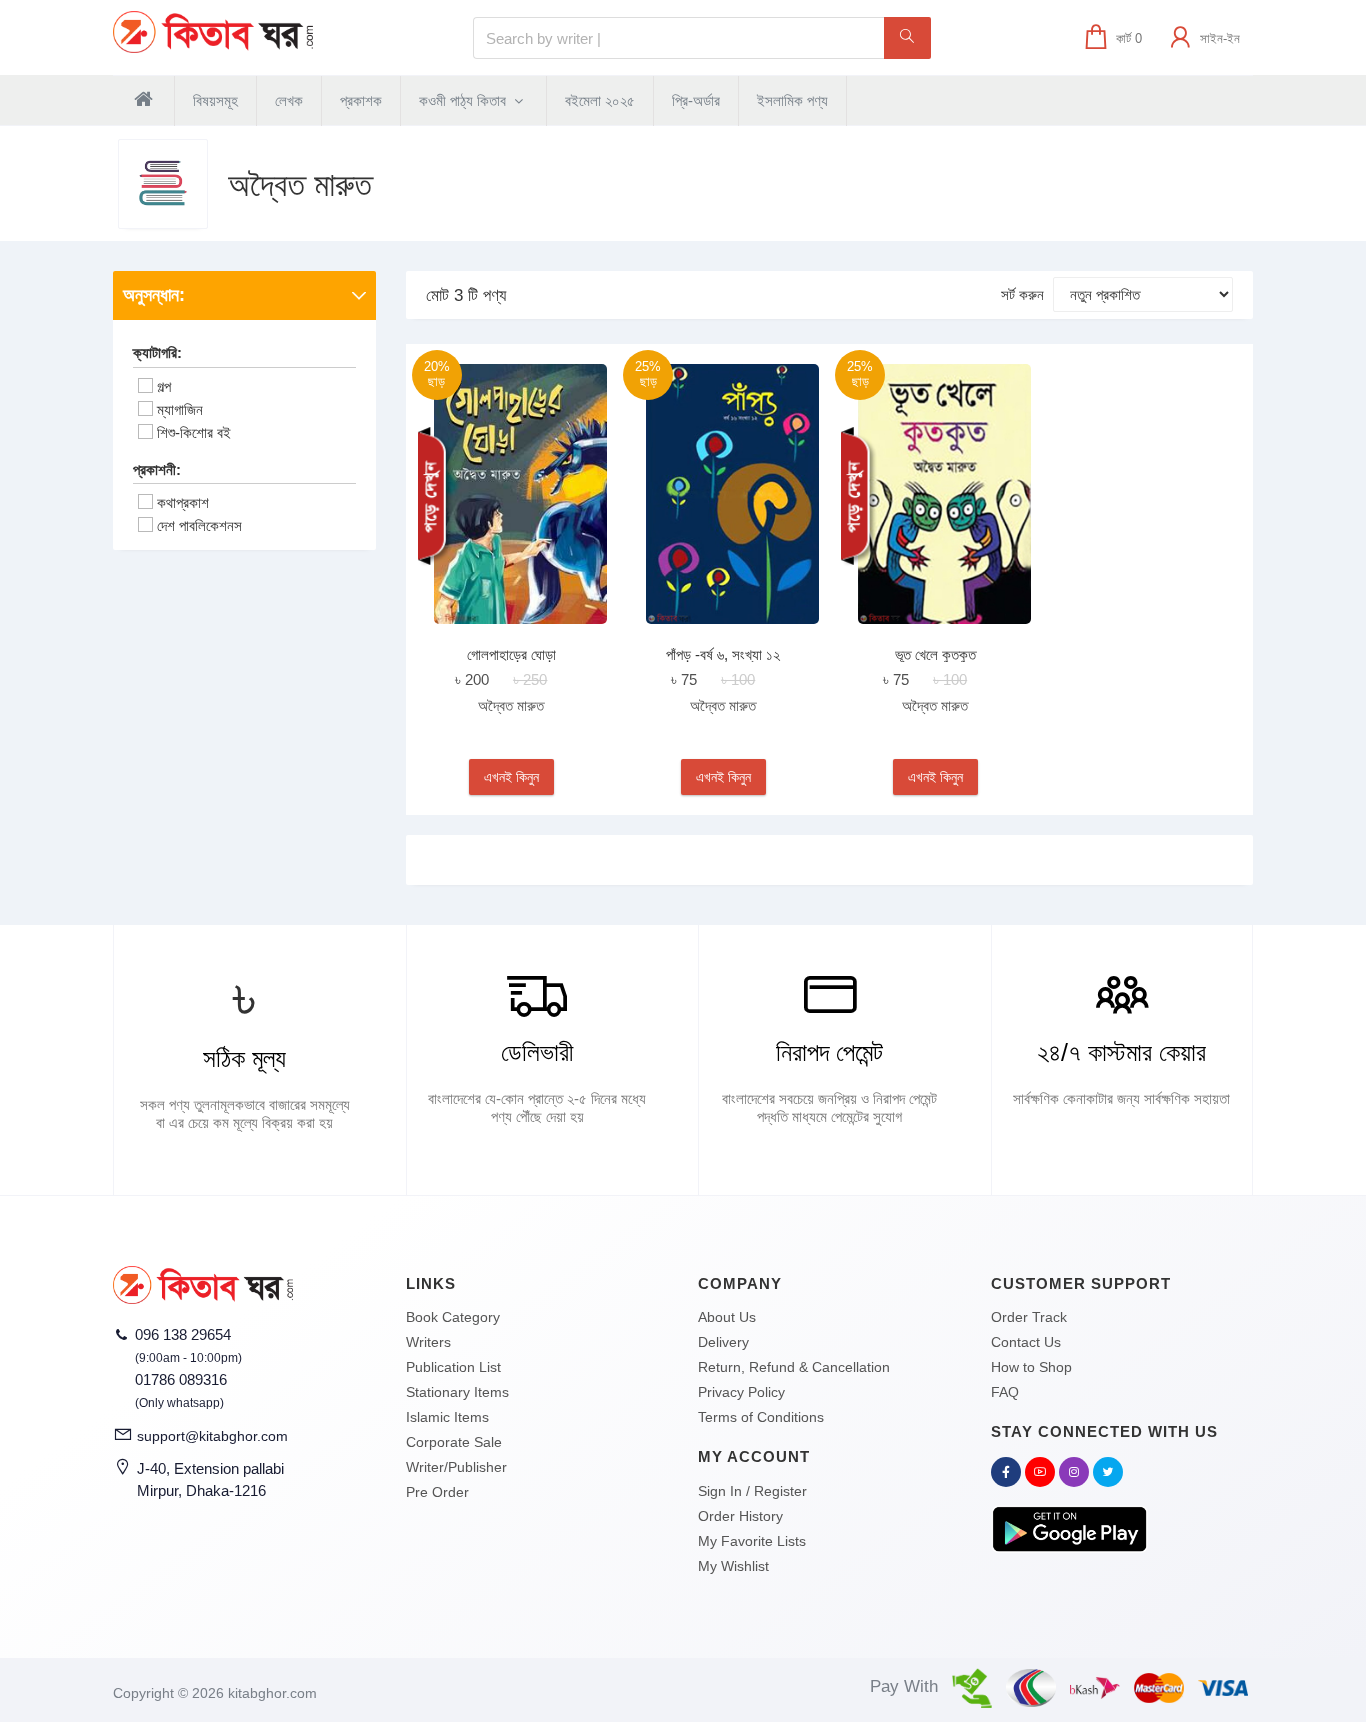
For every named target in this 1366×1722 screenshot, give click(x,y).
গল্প (164, 386)
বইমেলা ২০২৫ (600, 100)
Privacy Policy (741, 1392)
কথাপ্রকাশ (183, 502)
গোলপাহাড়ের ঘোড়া (511, 654)
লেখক (289, 100)
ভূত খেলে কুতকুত (935, 654)
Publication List (453, 1367)
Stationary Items (457, 1392)
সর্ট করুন (1022, 294)
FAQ (1005, 1392)
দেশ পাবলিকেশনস (199, 525)
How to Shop (1031, 1367)
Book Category (453, 1317)
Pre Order (437, 1492)
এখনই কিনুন (511, 777)
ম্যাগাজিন (180, 409)
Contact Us (1026, 1342)
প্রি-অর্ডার (696, 100)
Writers (428, 1342)
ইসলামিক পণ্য (792, 100)
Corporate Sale (454, 1442)
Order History (740, 1516)
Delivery (723, 1342)
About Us (727, 1317)
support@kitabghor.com (212, 1436)
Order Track (1029, 1317)
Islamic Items (447, 1417)
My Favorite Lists (752, 1541)
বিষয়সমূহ (215, 100)
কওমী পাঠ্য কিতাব (464, 100)
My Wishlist (733, 1566)
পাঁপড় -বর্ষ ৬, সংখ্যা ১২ (723, 654)
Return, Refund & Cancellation (794, 1367)
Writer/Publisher (456, 1467)
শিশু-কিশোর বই (194, 432)
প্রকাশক (361, 100)
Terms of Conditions (761, 1417)
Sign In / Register (752, 1491)
